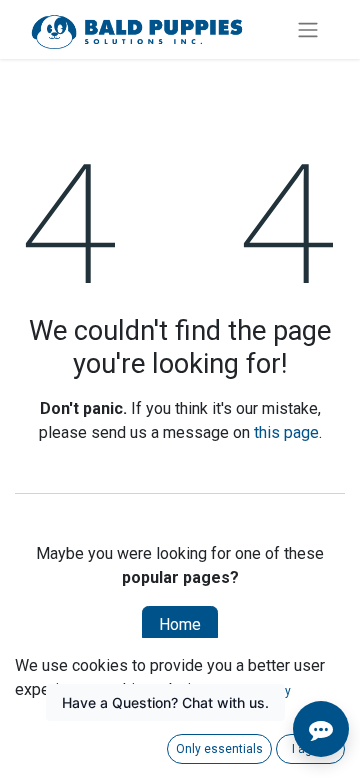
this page (286, 432)
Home (180, 624)
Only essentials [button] (219, 749)
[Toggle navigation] (308, 29)
